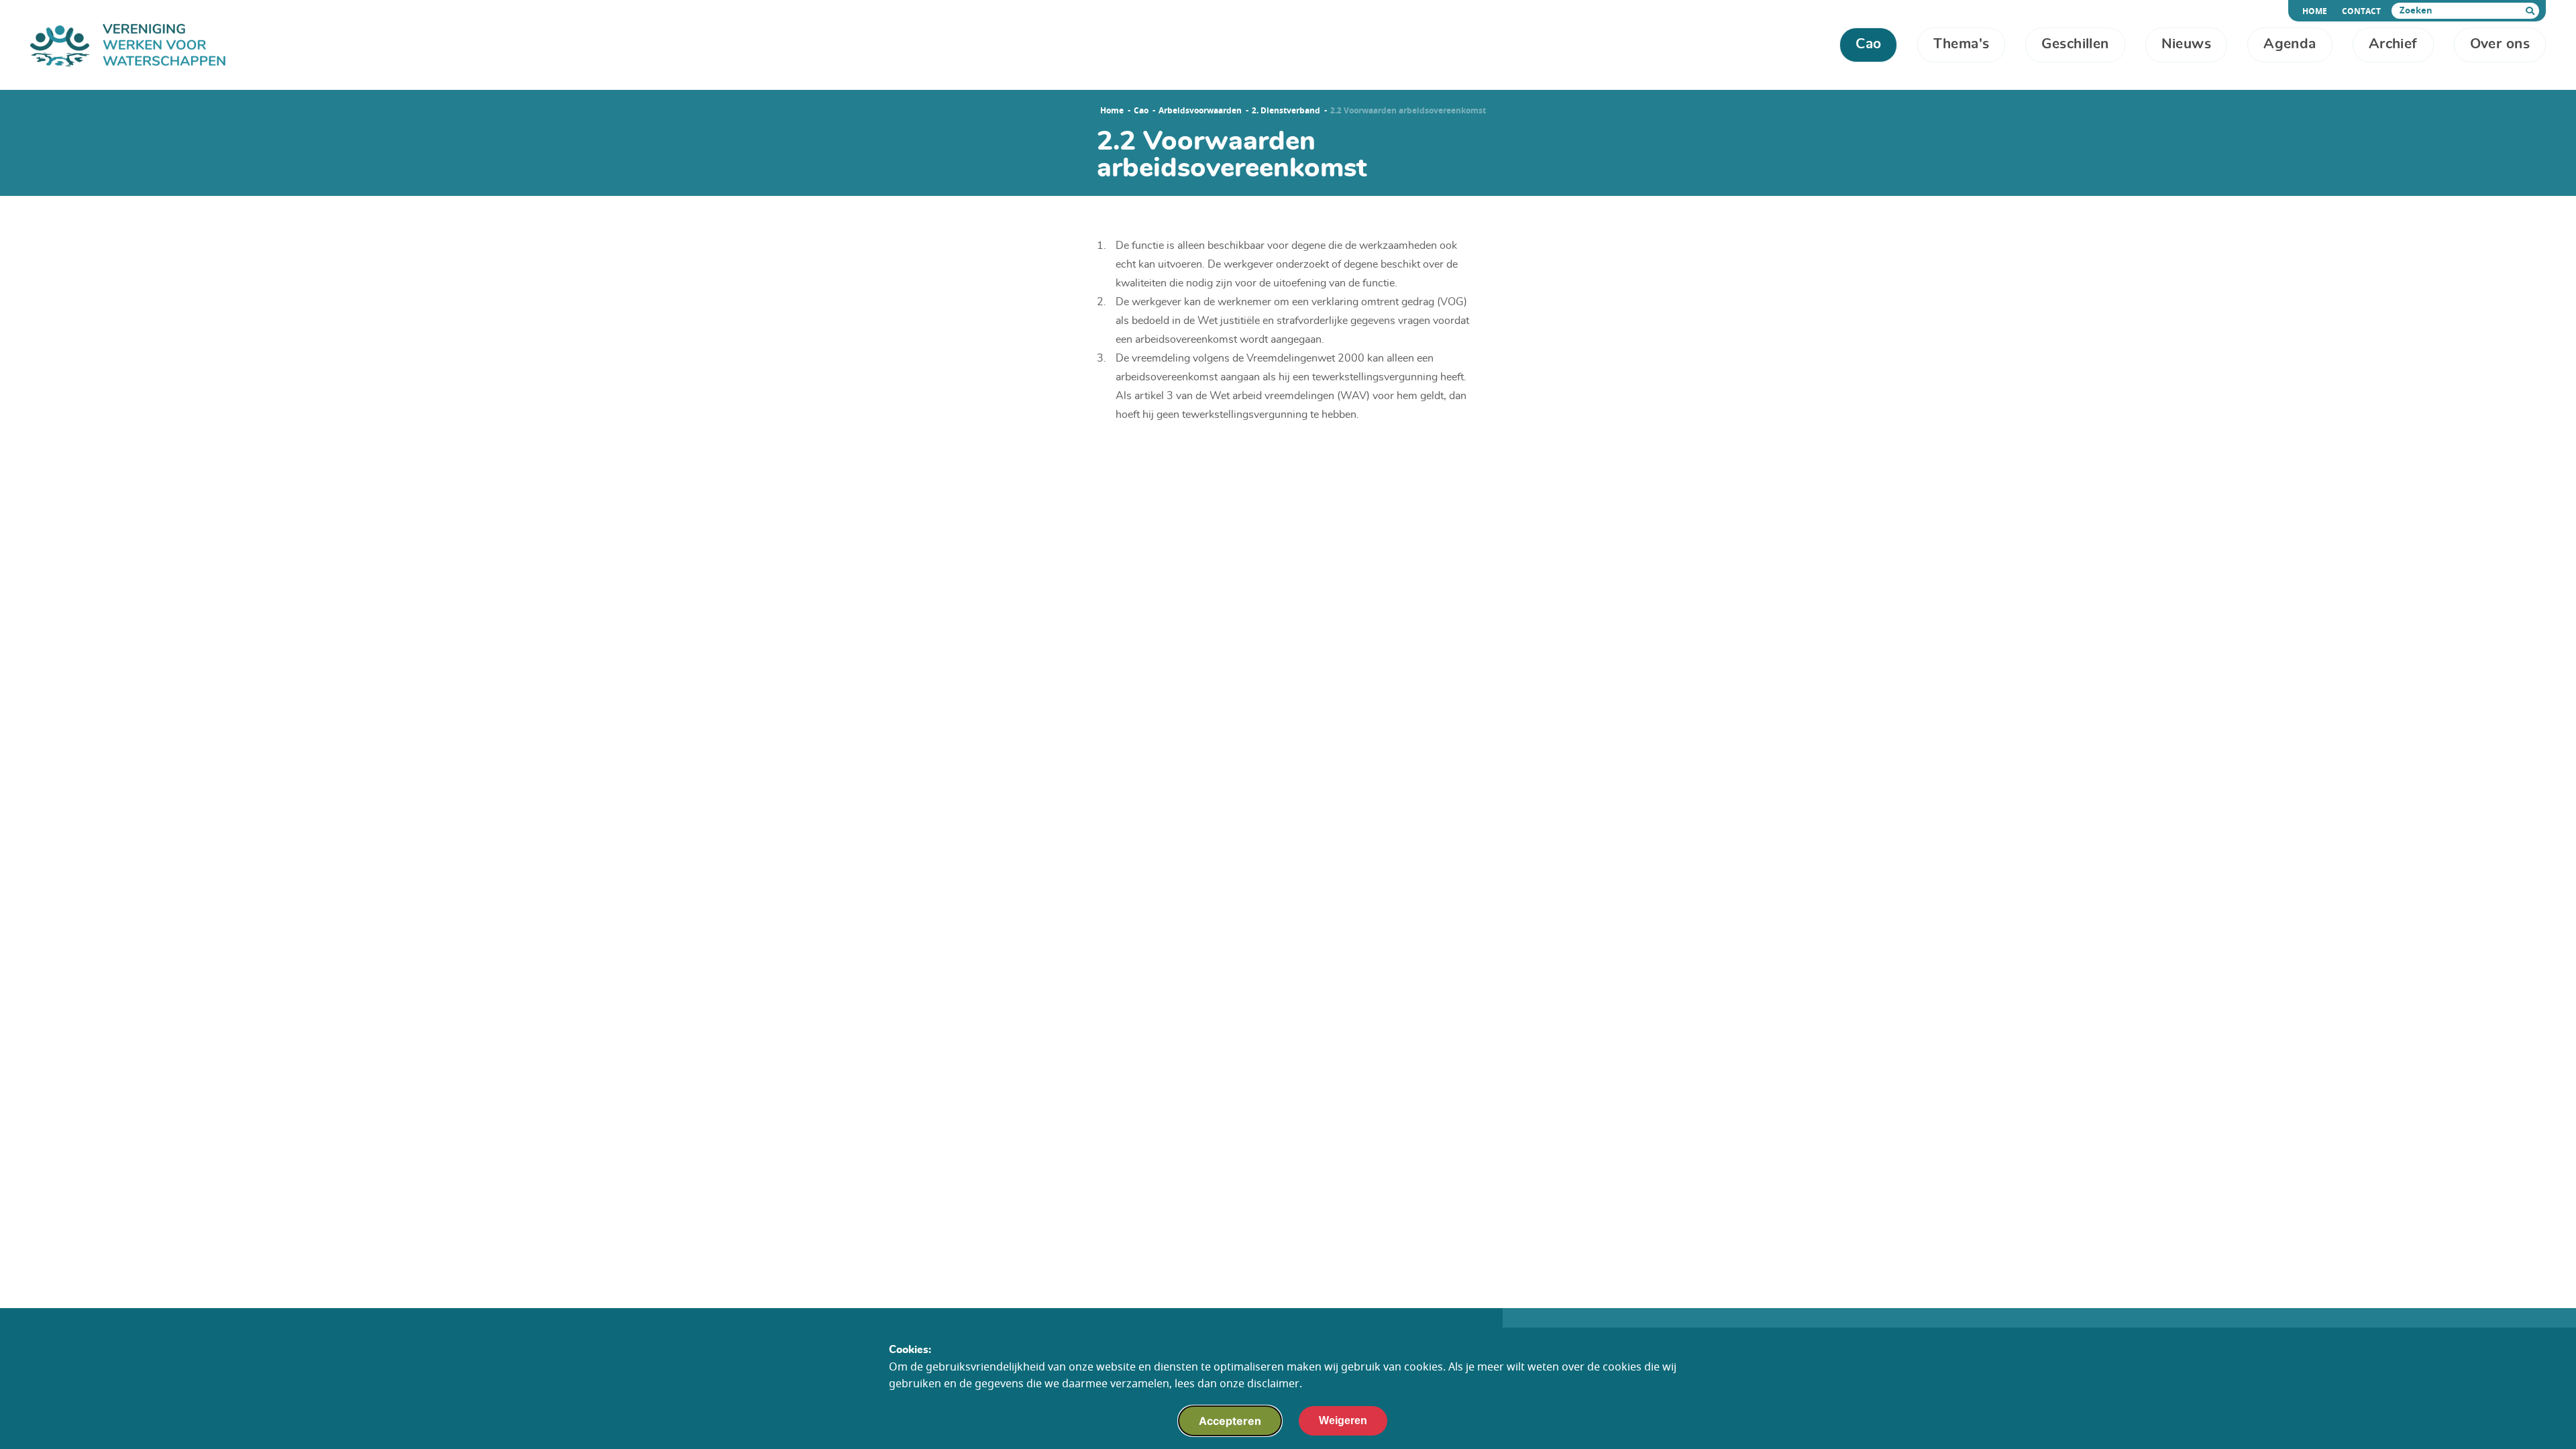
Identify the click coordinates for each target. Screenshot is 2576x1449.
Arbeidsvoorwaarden (1200, 111)
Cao (1141, 111)
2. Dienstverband (1286, 111)
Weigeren (1343, 1420)
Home (2317, 11)
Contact (2361, 11)
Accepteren (1230, 1421)
